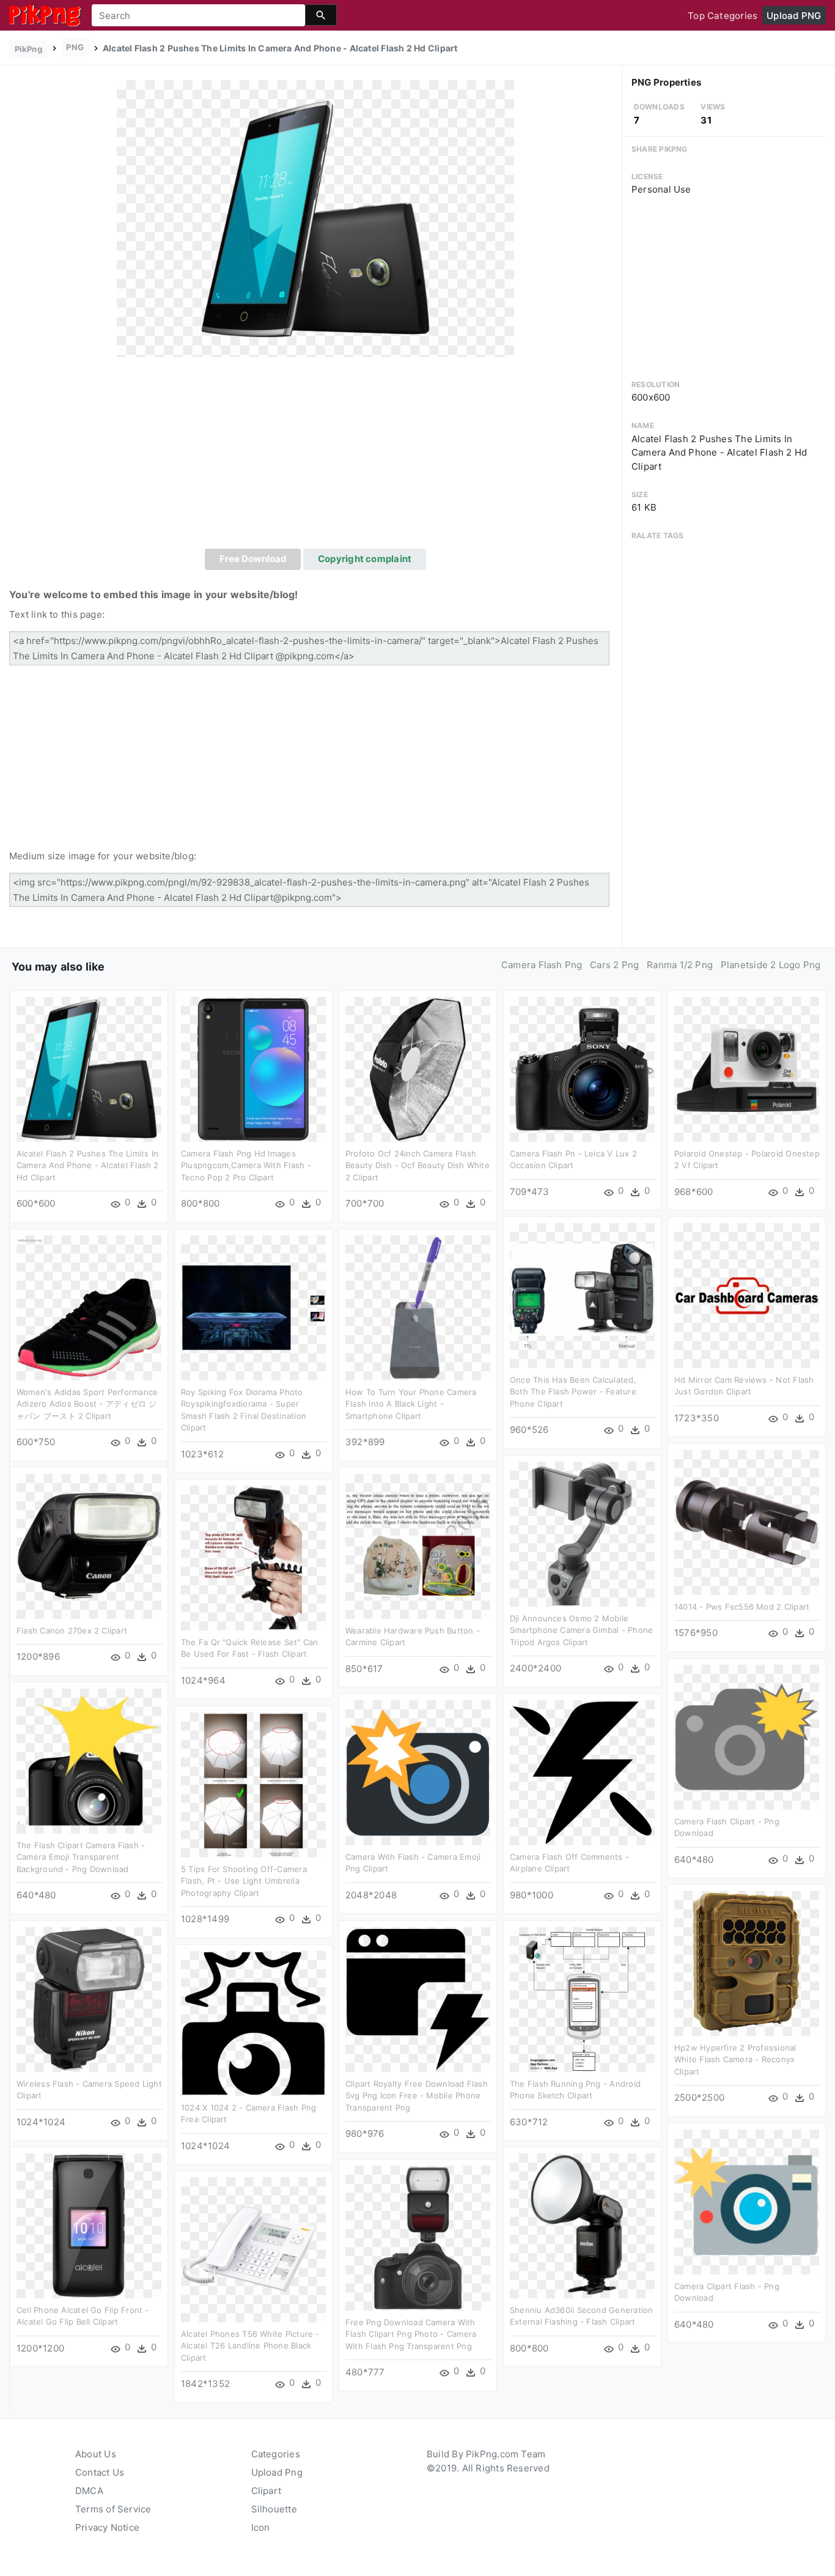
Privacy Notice (107, 2527)
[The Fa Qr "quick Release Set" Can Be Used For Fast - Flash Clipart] (253, 1557)
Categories (276, 2454)
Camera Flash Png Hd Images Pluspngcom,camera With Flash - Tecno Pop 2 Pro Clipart (246, 1165)
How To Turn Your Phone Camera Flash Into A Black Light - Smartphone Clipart (411, 1404)
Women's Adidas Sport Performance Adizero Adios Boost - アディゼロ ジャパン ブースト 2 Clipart (87, 1404)
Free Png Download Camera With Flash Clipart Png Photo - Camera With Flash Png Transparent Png (411, 2334)
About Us (96, 2454)
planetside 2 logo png (771, 965)
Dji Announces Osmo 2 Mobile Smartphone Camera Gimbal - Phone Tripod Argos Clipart (581, 1630)
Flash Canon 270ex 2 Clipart (72, 1630)
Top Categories (723, 16)
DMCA (89, 2491)
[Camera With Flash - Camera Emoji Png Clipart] (418, 1771)
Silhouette (274, 2509)
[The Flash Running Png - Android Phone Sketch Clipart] (582, 1998)
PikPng (28, 49)
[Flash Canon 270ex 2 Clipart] (89, 1545)
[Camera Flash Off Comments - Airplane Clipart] (582, 1771)
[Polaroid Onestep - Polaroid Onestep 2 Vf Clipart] (747, 1068)
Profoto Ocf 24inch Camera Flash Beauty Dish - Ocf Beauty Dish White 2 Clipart (417, 1165)
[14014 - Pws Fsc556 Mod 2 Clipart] (747, 1521)
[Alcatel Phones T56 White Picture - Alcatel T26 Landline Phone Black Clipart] (253, 2248)
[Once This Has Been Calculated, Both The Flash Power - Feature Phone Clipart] (582, 1294)
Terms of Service (113, 2509)
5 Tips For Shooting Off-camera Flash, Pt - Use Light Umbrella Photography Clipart (244, 1881)
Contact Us (100, 2472)
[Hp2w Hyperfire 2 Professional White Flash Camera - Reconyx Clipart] (747, 1962)
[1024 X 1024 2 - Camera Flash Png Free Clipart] (253, 2022)
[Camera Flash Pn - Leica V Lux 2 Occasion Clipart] (582, 1068)
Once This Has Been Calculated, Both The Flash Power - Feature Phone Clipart (573, 1392)
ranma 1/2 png (680, 965)
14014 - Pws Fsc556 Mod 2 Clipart (742, 1607)
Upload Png (277, 2472)
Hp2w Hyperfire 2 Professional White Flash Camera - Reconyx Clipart (735, 2060)
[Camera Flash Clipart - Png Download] (747, 1736)
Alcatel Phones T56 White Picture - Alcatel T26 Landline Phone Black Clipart (250, 2346)
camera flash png (542, 965)
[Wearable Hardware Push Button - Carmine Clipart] (418, 1545)
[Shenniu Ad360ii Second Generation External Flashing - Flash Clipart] (582, 2225)
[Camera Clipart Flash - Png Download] (747, 2201)
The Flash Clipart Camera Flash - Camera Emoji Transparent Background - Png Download (81, 1857)
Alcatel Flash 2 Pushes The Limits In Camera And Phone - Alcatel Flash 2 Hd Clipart (88, 1165)
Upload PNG (794, 16)
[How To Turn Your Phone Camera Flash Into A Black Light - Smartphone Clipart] (418, 1307)
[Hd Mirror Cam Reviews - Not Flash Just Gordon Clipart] (747, 1294)
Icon (261, 2527)
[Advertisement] (315, 457)
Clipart (267, 2491)
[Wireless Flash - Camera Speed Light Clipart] (89, 1998)
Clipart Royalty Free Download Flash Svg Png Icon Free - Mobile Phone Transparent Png (417, 2096)
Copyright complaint (365, 559)
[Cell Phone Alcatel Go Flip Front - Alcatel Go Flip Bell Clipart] (89, 2225)
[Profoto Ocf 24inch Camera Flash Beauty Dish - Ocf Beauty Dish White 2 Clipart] (418, 1068)
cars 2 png (614, 965)
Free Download (253, 559)
